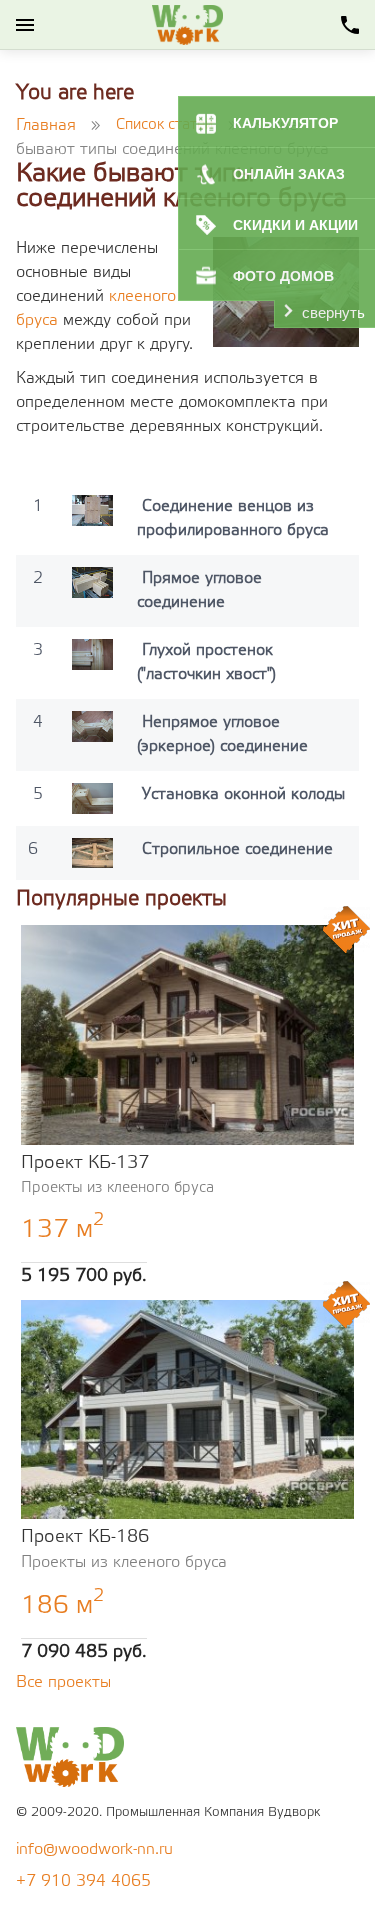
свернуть (333, 312)
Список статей (164, 125)
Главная (46, 125)
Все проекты (63, 1682)
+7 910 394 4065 (83, 1881)
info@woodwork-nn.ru (94, 1849)
